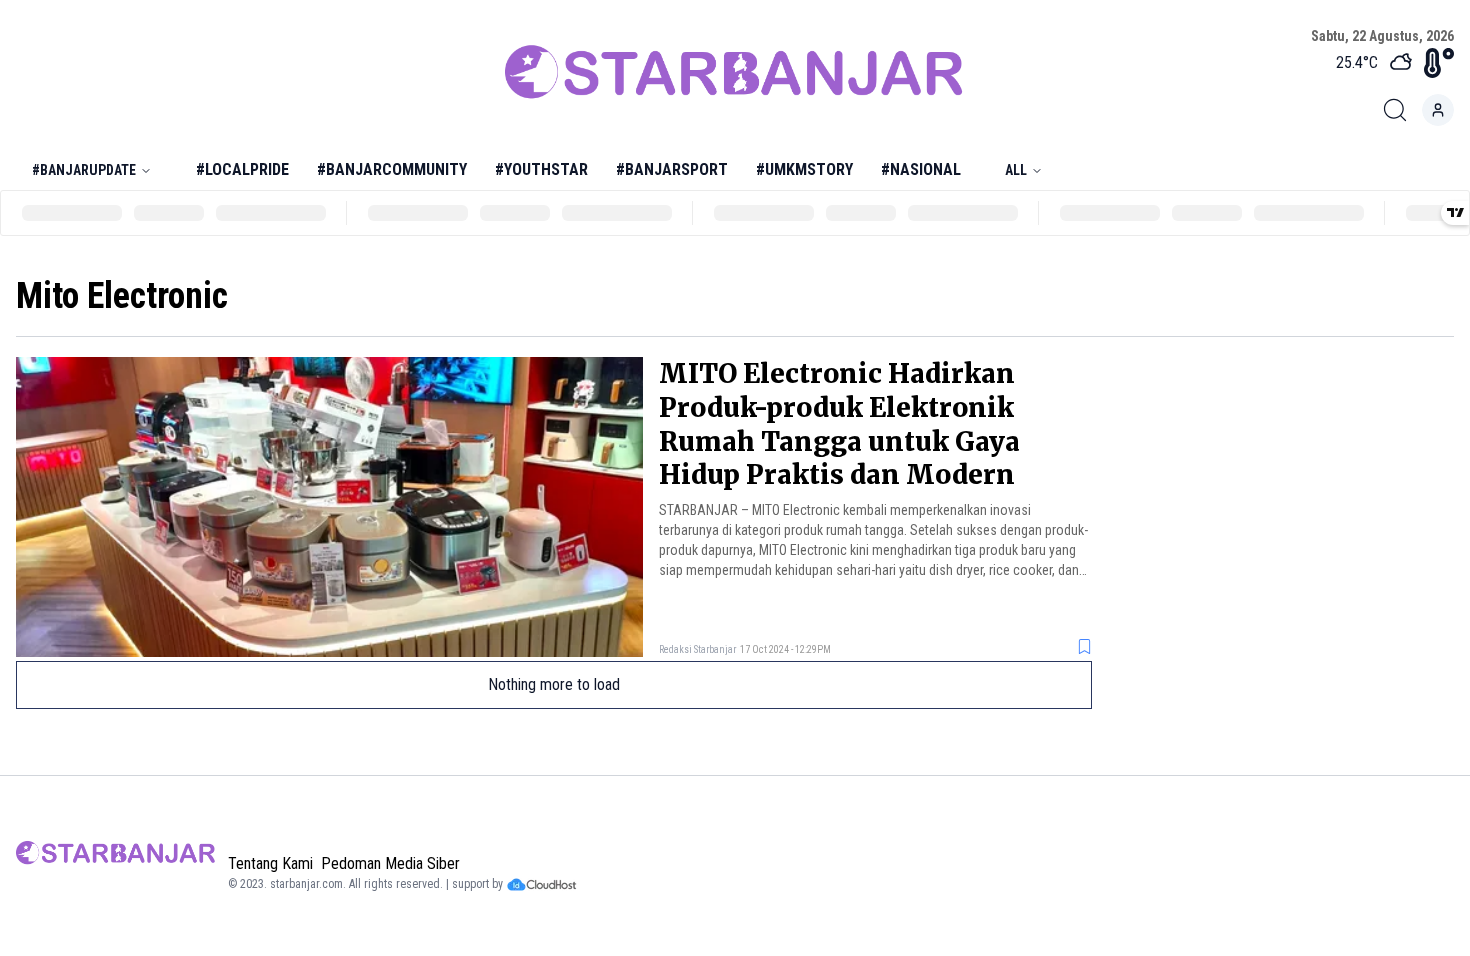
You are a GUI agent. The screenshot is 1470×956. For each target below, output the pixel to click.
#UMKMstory (804, 169)
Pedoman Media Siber (390, 863)
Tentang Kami (270, 863)
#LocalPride (242, 169)
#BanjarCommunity (392, 169)
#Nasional (921, 169)
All (1016, 170)
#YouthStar (541, 169)
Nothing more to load (554, 684)
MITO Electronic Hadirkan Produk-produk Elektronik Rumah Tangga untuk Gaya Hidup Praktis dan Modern (839, 424)
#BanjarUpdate (84, 170)
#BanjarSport (672, 169)
